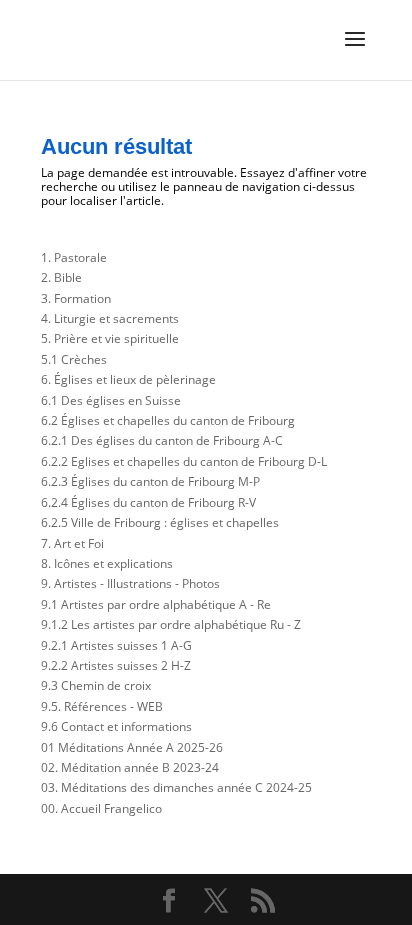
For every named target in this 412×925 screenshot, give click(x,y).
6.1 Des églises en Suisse (111, 400)
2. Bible (61, 277)
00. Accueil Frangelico (101, 808)
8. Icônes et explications (107, 563)
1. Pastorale (74, 257)
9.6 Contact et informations (116, 726)
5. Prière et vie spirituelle (110, 338)
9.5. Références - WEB (102, 706)
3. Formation (76, 298)
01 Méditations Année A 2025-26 (132, 747)
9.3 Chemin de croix (96, 685)
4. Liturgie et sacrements (110, 318)
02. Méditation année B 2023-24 (130, 767)
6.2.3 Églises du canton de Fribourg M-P (150, 481)
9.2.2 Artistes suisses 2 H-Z (116, 665)
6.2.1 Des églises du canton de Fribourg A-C (162, 440)
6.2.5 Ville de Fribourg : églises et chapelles (160, 522)
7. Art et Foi (72, 543)
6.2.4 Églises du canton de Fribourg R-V (148, 502)
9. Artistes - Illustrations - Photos (130, 583)
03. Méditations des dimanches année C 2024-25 (176, 787)
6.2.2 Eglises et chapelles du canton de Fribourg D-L (184, 461)
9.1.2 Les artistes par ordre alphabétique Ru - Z (171, 624)
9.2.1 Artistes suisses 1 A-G (116, 645)
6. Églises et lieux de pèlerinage (128, 379)
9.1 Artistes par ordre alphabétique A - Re (156, 604)
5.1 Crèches (74, 359)
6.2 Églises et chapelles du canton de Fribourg (168, 420)
